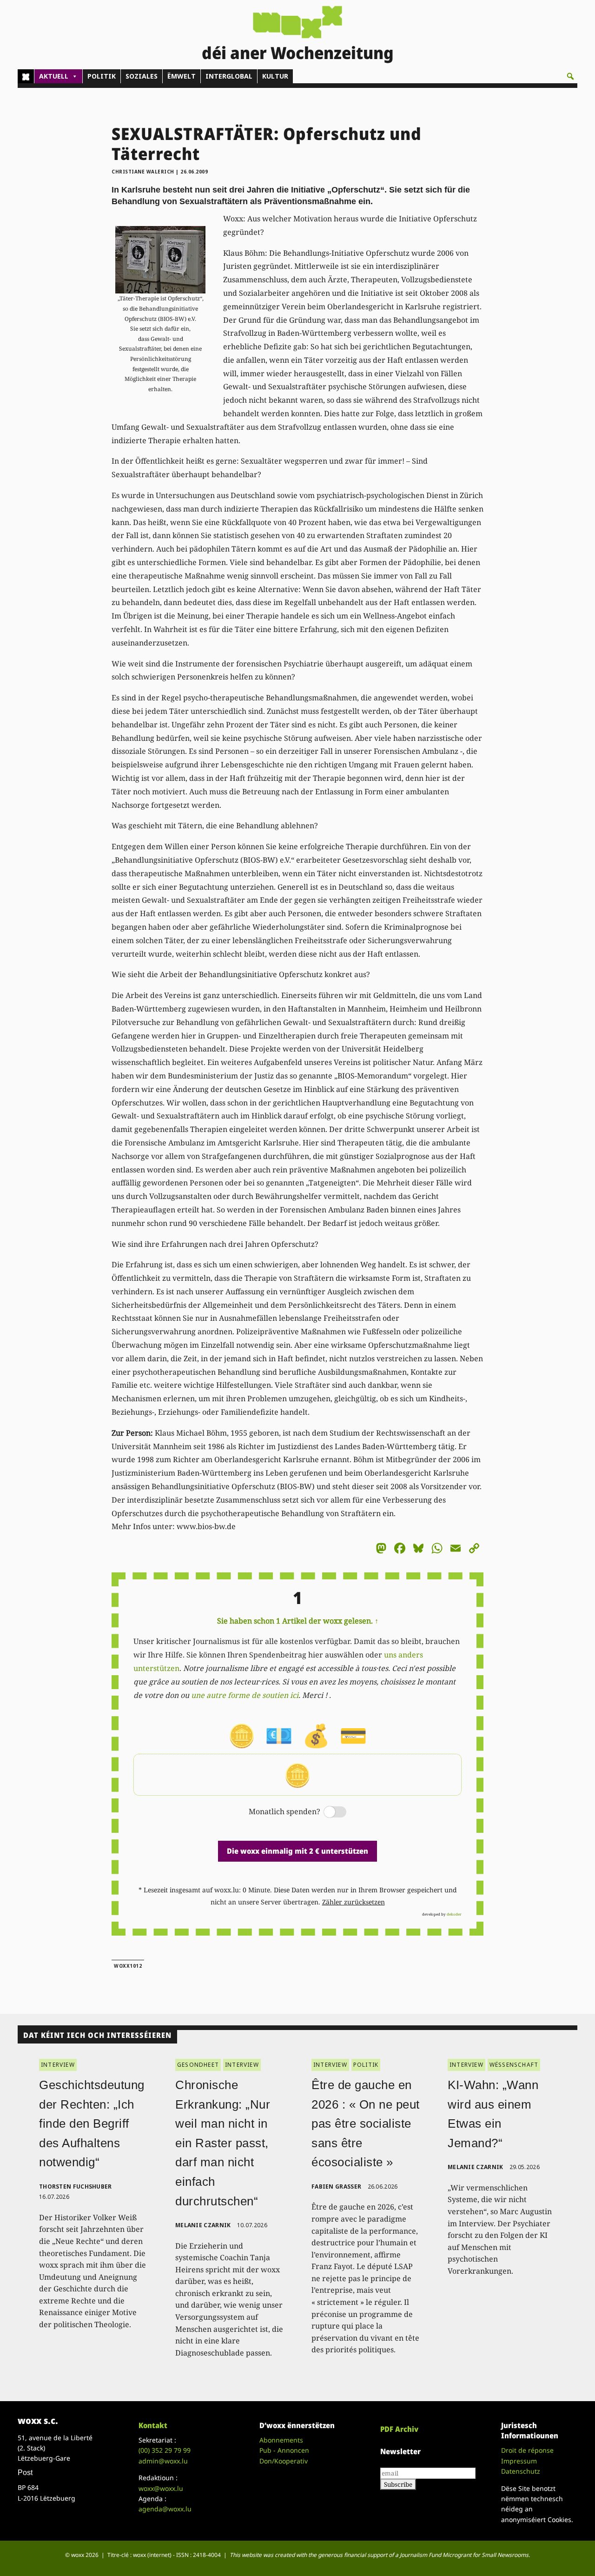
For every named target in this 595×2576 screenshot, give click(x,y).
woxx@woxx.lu (161, 2488)
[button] (570, 76)
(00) (165, 2450)
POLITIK (102, 76)
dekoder (454, 1914)
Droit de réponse (527, 2450)
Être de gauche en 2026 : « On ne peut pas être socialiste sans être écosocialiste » (366, 2123)
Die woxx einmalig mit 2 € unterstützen (297, 1851)
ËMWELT (182, 76)
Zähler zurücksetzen (354, 1902)
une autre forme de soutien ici (245, 1695)
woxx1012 (128, 1966)
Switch (327, 1813)
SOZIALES (142, 76)
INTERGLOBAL (229, 76)
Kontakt (153, 2425)
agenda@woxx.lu (165, 2509)
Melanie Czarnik (203, 2225)
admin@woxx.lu (163, 2461)
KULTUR (275, 76)
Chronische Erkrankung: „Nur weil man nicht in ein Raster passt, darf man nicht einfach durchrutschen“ (223, 2143)
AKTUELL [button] (54, 76)
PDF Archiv (399, 2429)
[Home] (26, 76)
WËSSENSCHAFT (514, 2065)
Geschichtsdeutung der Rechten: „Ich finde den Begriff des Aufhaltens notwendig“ (92, 2123)
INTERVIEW (58, 2065)
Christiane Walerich (143, 172)
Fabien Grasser (336, 2187)
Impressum (519, 2461)
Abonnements (281, 2440)
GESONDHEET (198, 2065)
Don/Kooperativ (284, 2461)
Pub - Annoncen (284, 2450)
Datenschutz (521, 2471)
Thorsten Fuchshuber (76, 2187)
